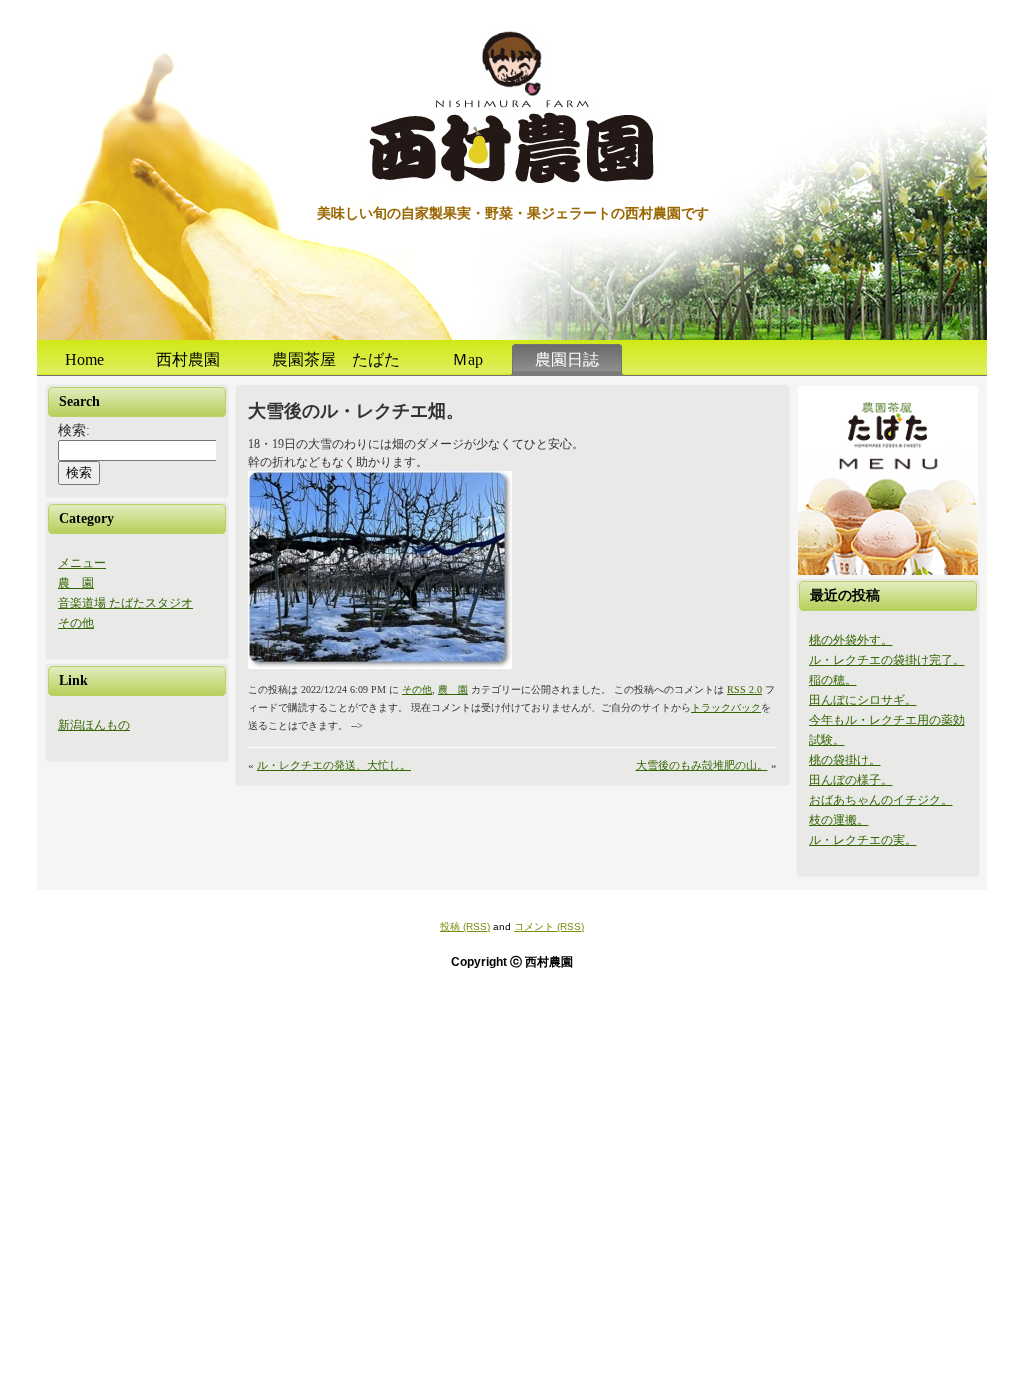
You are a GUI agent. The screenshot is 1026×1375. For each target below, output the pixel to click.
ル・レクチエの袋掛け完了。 (887, 660)
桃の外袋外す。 (851, 640)
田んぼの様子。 (851, 780)
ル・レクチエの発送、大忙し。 (334, 765)
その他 (76, 623)
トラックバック (726, 707)
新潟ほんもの (94, 725)
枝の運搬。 (839, 820)
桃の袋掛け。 (845, 760)
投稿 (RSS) (465, 926)
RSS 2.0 (744, 689)
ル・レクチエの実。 (863, 840)
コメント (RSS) (549, 926)
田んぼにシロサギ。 (863, 700)
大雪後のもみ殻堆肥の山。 (702, 765)
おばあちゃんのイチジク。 (881, 800)
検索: (74, 430)
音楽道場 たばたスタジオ (125, 603)
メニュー (82, 563)
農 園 (76, 583)
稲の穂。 (833, 680)
